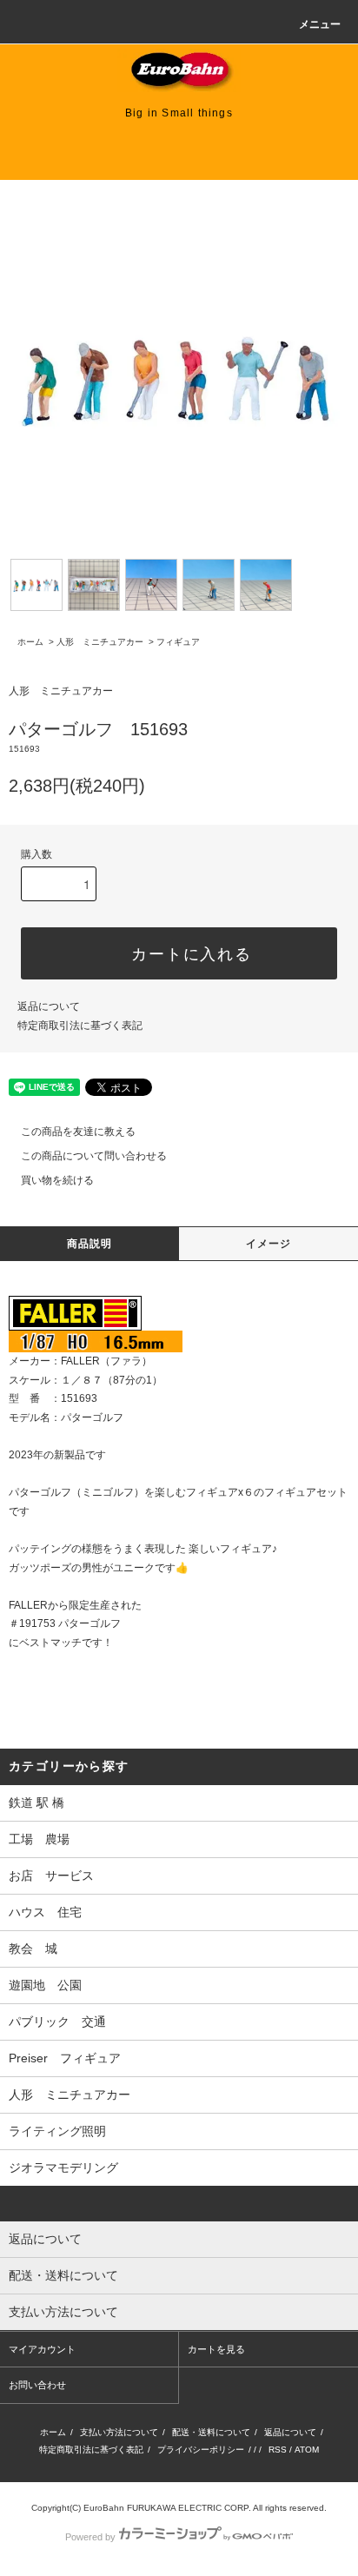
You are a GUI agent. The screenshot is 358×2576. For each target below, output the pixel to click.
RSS (278, 2450)
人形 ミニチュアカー (100, 642)
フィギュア (178, 642)
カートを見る (216, 2349)
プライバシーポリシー (201, 2450)
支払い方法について (119, 2432)
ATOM (307, 2450)
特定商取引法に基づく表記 (80, 1026)
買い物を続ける (57, 1180)
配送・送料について (211, 2432)
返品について (49, 1006)
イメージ (269, 1244)
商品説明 (90, 1244)
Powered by (90, 2537)
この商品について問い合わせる (94, 1156)
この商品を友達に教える (78, 1132)
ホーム (30, 642)
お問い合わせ (37, 2385)
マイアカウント (42, 2349)
